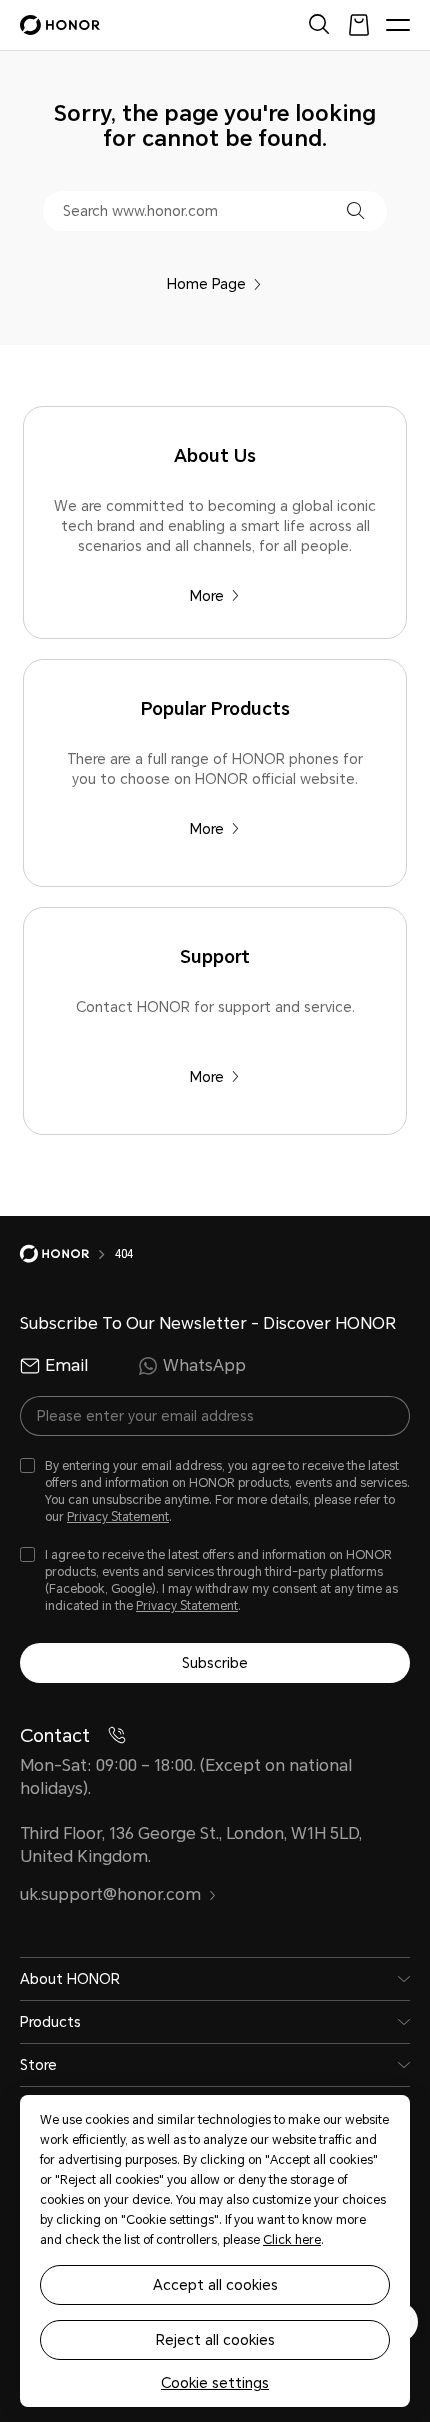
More (207, 596)
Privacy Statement (118, 1517)
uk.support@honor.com (110, 1894)
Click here (292, 2240)
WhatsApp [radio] (204, 1365)
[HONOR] (67, 1254)
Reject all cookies (215, 2340)
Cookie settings (215, 2383)
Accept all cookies (215, 2285)
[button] (355, 210)
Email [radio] (66, 1365)
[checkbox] (215, 1492)
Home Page (206, 284)
